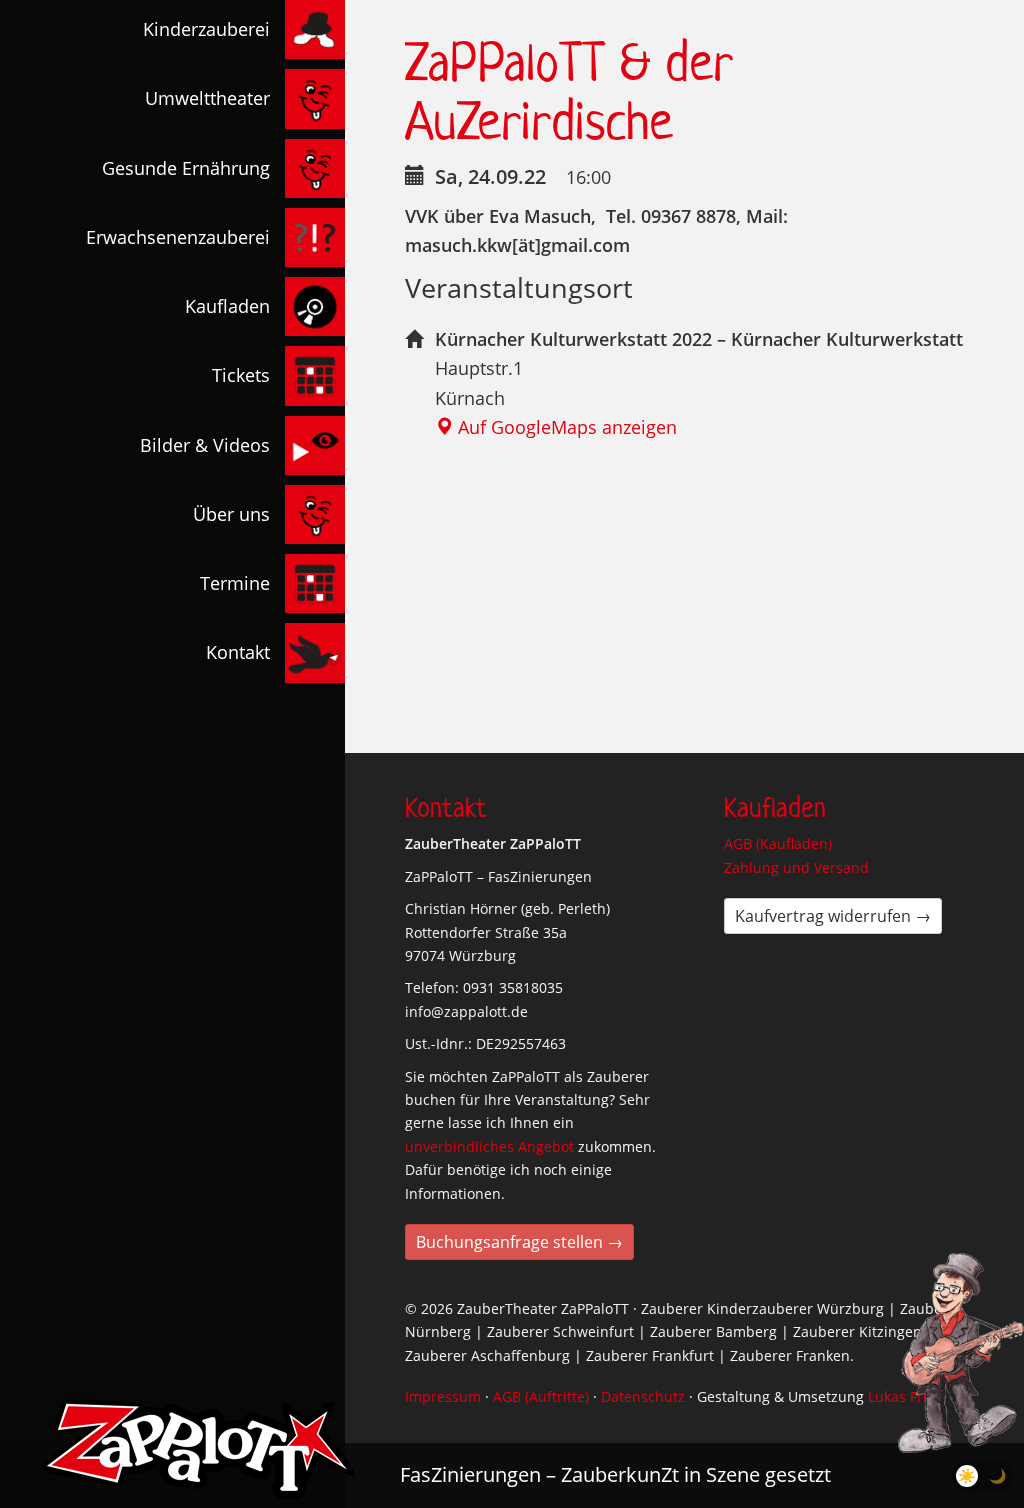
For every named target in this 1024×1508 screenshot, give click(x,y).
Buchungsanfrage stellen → (519, 1242)
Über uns (231, 514)
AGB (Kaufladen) (778, 843)
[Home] (199, 1449)
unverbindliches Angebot (489, 1146)
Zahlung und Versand (796, 867)
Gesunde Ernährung (186, 168)
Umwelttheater (207, 98)
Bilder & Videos (205, 445)
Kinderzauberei (206, 29)
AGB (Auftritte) (541, 1396)
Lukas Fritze (907, 1396)
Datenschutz (643, 1396)
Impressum (443, 1396)
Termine (235, 583)
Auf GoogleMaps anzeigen (565, 427)
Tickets (241, 375)
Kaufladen (227, 306)
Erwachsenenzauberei (178, 237)
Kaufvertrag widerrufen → (833, 916)
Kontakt (238, 652)
